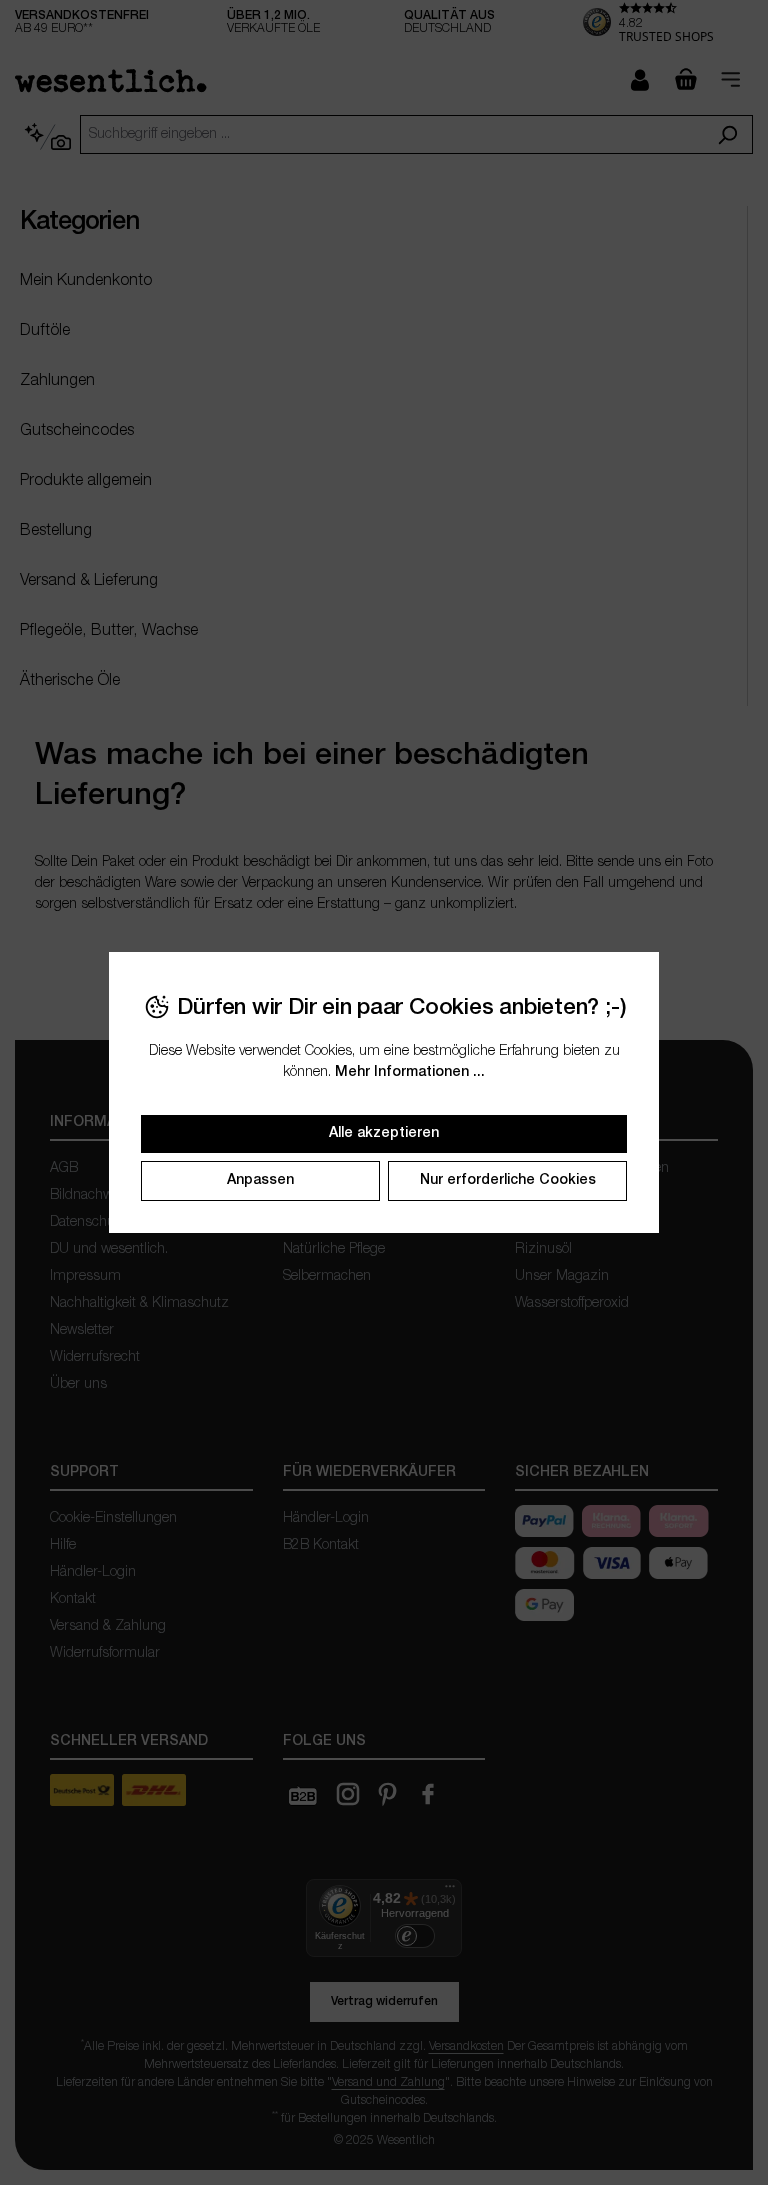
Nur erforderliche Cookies (508, 1180)
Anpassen (260, 1180)
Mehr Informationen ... (410, 1072)
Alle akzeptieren (384, 1133)
